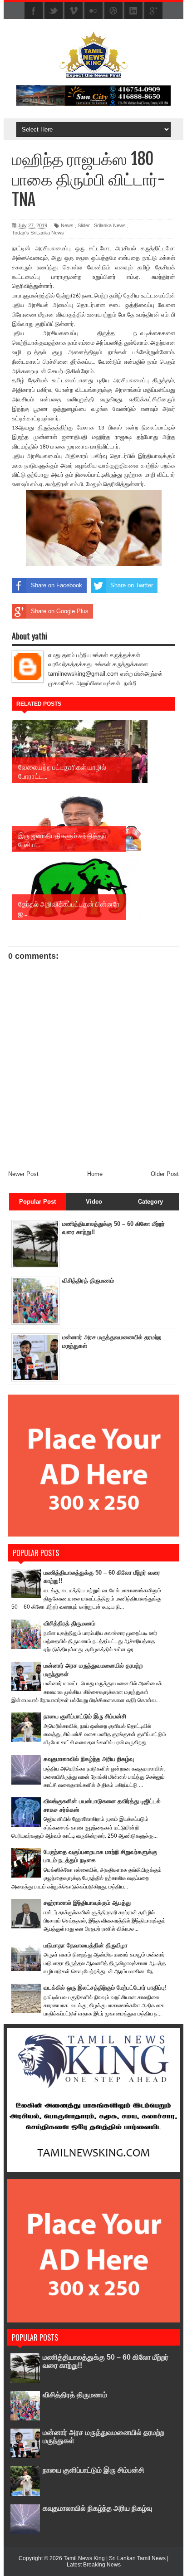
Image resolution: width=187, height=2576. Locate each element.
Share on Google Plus (60, 611)
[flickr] (93, 11)
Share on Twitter (132, 585)
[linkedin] (133, 11)
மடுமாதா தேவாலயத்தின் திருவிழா (86, 1945)
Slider (84, 225)
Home (95, 1174)
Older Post (165, 1174)
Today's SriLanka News (38, 233)
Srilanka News (110, 225)
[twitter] (54, 11)
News (67, 225)
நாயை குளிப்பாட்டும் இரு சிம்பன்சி (85, 1716)
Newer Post (23, 1174)
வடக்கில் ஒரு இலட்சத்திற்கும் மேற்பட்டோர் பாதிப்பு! (105, 1988)
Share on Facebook (57, 585)
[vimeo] (74, 11)
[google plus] (153, 11)
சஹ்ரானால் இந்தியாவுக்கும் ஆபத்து (87, 1903)
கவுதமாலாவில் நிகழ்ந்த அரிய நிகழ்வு (89, 1759)
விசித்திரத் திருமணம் (88, 1281)
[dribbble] (113, 11)
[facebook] (34, 11)
